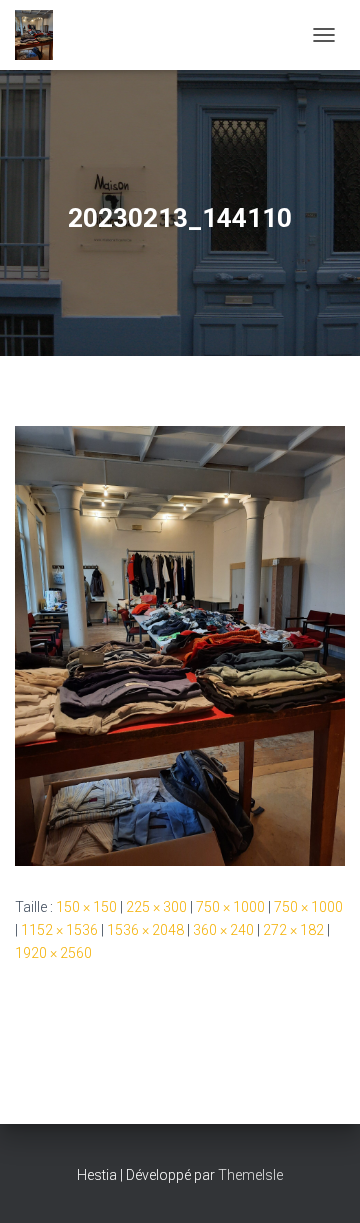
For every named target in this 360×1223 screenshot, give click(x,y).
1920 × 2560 (53, 953)
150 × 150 (86, 907)
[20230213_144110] (180, 645)
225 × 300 (156, 907)
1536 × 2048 (145, 930)
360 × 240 (223, 930)
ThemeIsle (250, 1175)
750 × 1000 (230, 907)
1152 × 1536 (59, 930)
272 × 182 (293, 930)
